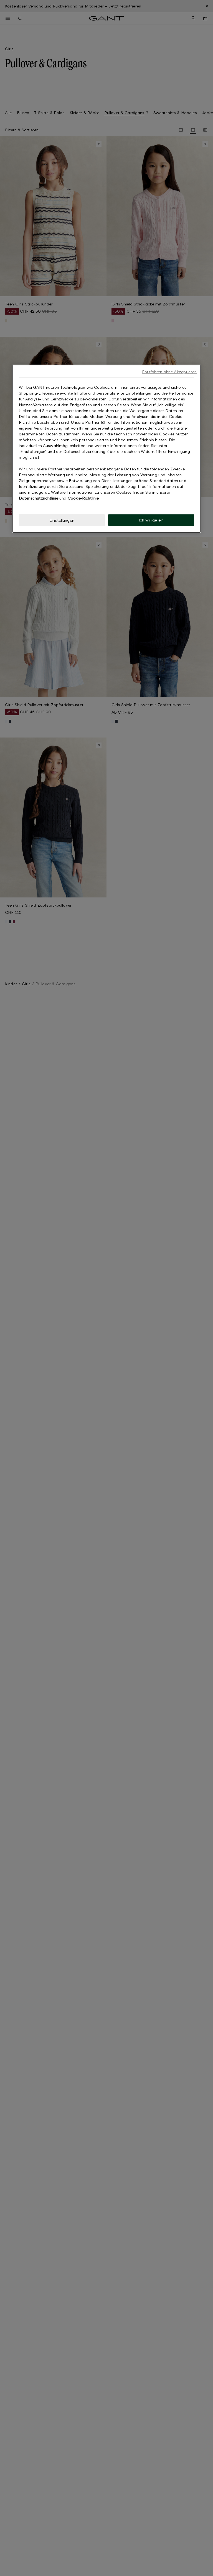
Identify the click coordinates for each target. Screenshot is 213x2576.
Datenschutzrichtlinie (39, 498)
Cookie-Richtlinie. (84, 498)
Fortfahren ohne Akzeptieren (169, 372)
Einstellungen (62, 520)
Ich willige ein (151, 520)
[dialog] (106, 449)
